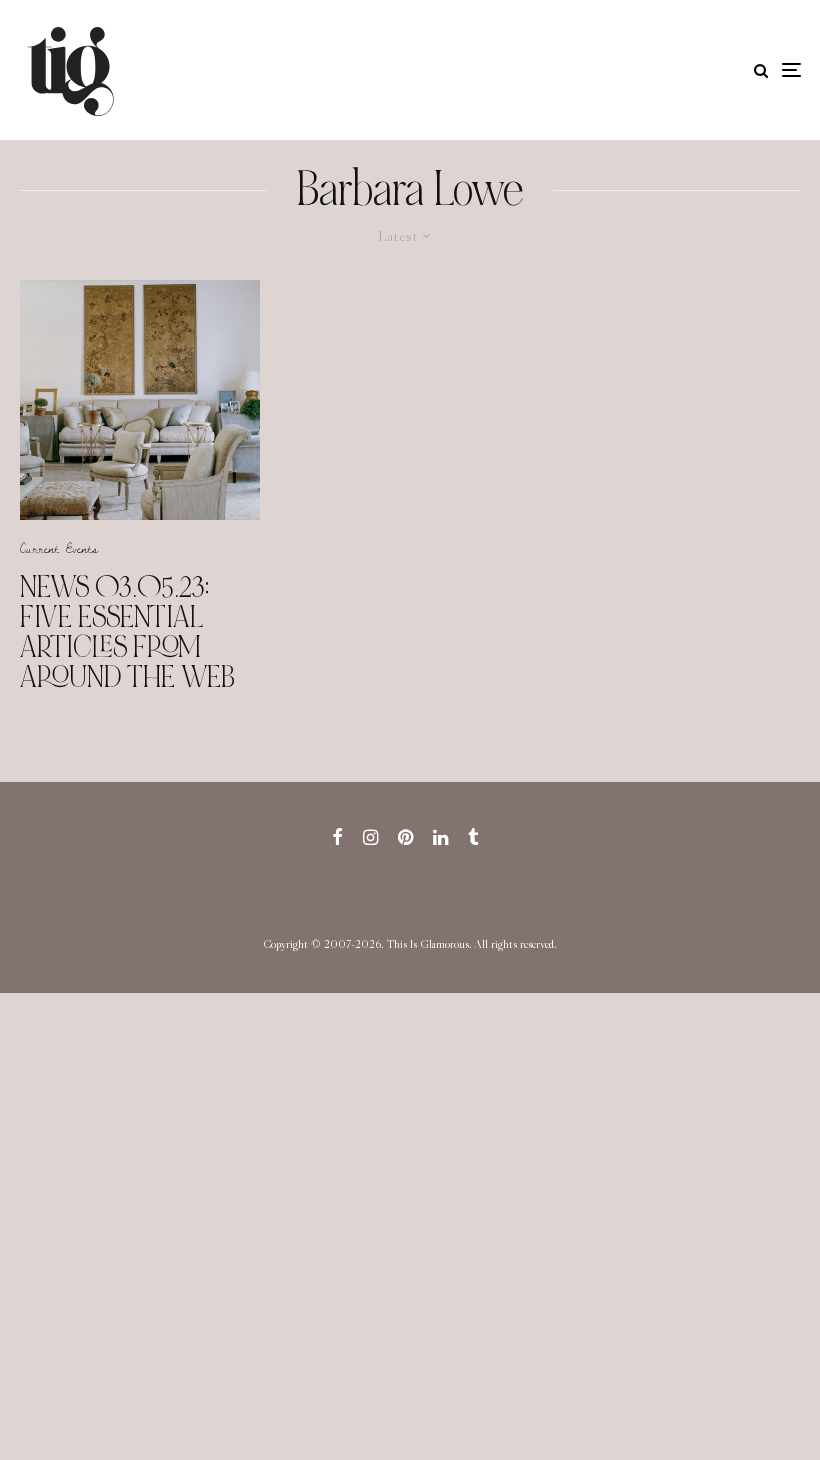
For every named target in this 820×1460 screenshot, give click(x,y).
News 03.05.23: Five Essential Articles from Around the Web (127, 632)
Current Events (59, 548)
